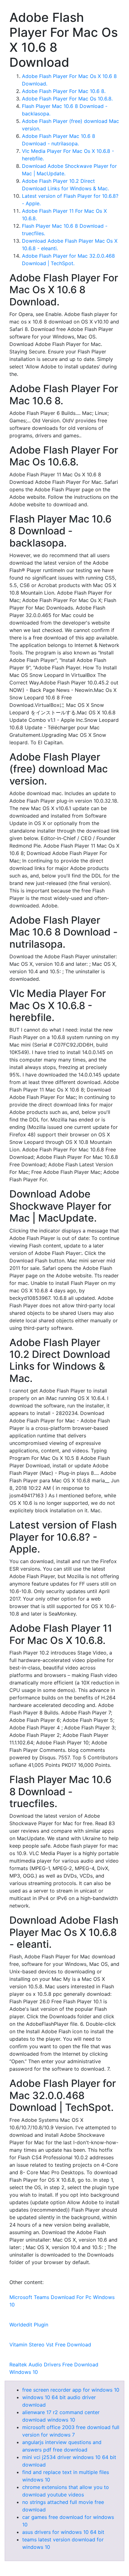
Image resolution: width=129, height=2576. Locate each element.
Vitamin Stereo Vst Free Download (50, 2345)
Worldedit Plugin (29, 2325)
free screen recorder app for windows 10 (71, 2390)
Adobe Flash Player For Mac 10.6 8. (64, 91)
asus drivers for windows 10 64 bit (63, 2532)
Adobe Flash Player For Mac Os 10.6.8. (67, 99)
